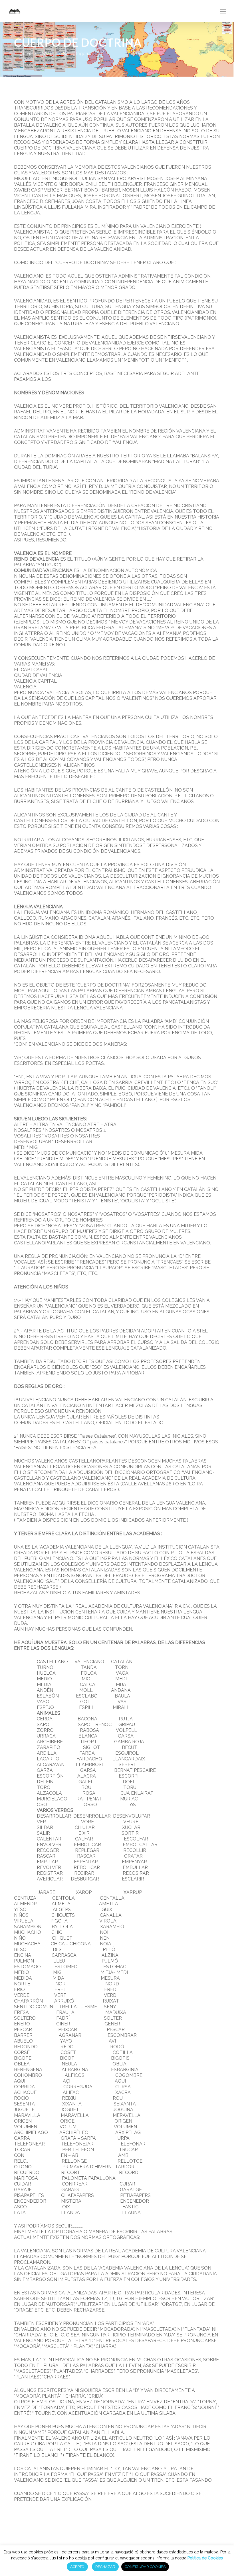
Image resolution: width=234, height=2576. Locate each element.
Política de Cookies (205, 2558)
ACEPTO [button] (77, 2567)
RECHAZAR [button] (105, 2567)
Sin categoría (77, 54)
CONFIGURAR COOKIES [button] (145, 2567)
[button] (223, 11)
